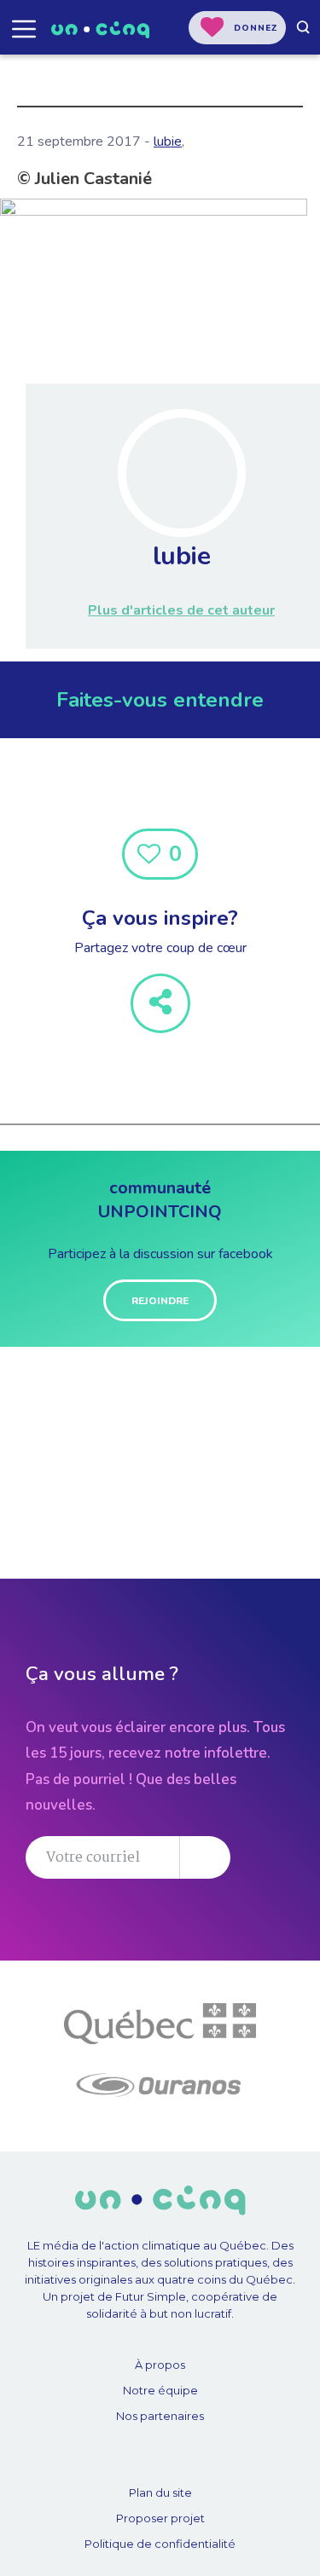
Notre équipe (160, 2390)
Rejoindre (160, 1301)
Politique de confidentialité (160, 2544)
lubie (168, 142)
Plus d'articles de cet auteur (181, 610)
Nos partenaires (160, 2416)
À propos (160, 2365)
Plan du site (160, 2492)
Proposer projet (160, 2518)
